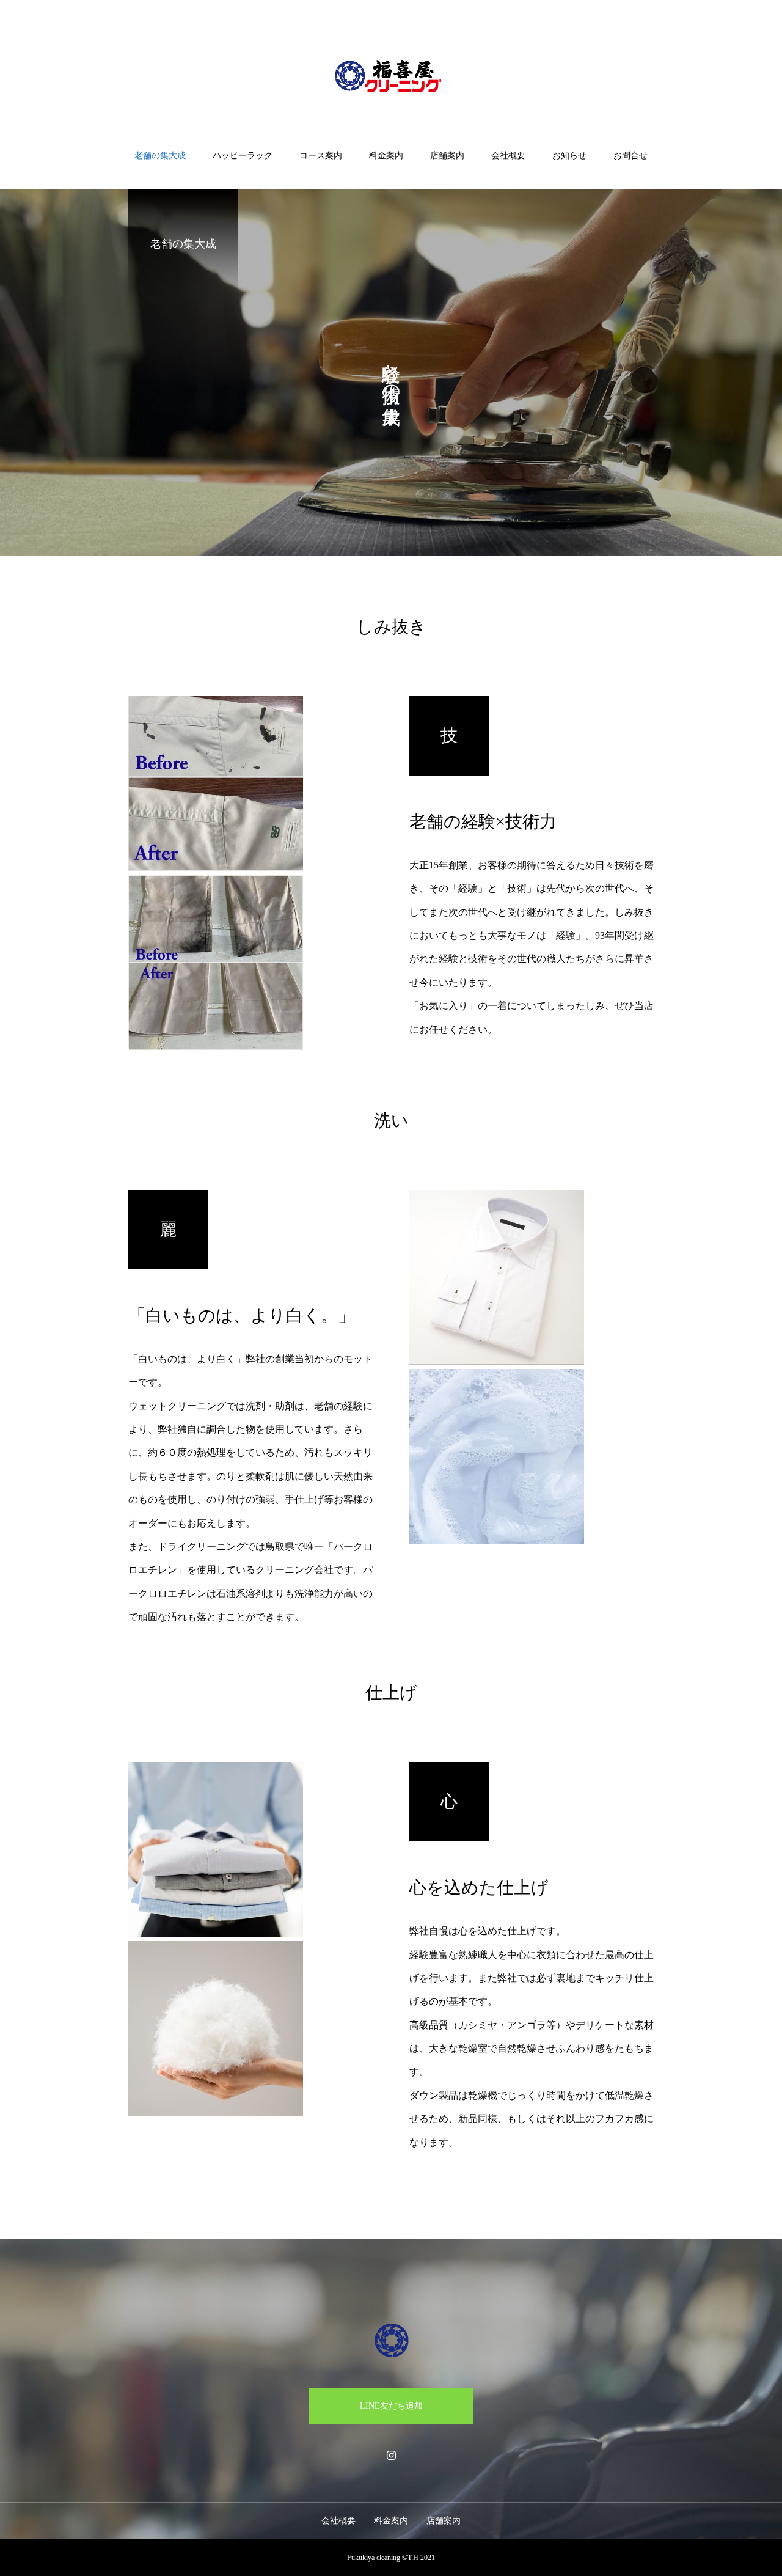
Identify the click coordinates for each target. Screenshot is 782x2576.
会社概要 (508, 156)
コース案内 (321, 156)
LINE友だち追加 (391, 2406)
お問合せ (630, 156)
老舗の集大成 (160, 156)
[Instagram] (391, 2455)
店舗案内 (447, 156)
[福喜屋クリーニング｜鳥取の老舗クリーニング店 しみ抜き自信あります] (391, 76)
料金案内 (386, 156)
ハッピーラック (243, 156)
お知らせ (569, 156)
